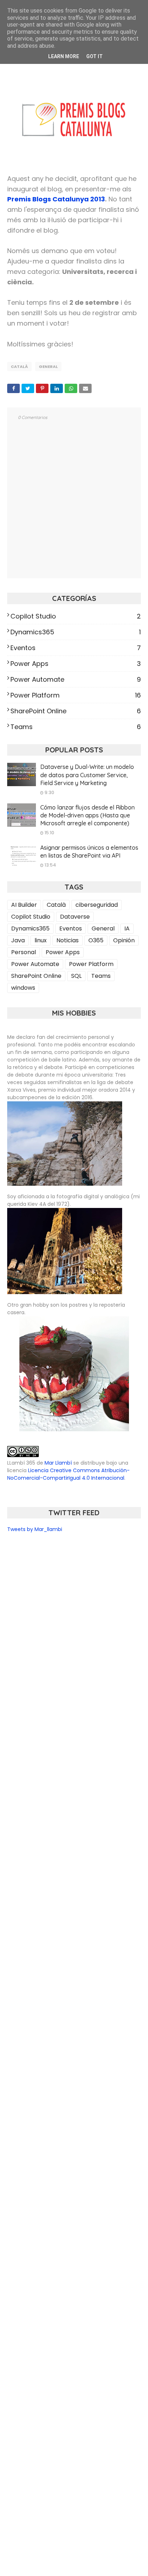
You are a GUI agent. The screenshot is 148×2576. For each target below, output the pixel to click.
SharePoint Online (76, 711)
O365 (96, 940)
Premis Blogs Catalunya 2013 (56, 199)
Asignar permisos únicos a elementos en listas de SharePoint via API (89, 851)
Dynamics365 (76, 632)
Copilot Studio (76, 616)
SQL (76, 976)
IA (127, 928)
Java (18, 940)
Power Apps (76, 664)
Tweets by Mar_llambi (35, 1529)
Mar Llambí (58, 1463)
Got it (94, 56)
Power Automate (76, 679)
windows (23, 988)
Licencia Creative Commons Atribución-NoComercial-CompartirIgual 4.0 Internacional (68, 1474)
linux (41, 940)
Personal (24, 952)
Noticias (68, 940)
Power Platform (76, 695)
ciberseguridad (97, 905)
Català (19, 367)
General (48, 367)
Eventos (76, 648)
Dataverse (75, 917)
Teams (76, 727)
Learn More (64, 56)
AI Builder (24, 905)
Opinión (124, 940)
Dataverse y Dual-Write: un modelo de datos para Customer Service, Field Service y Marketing (87, 775)
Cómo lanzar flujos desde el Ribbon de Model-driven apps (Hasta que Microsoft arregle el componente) (87, 815)
